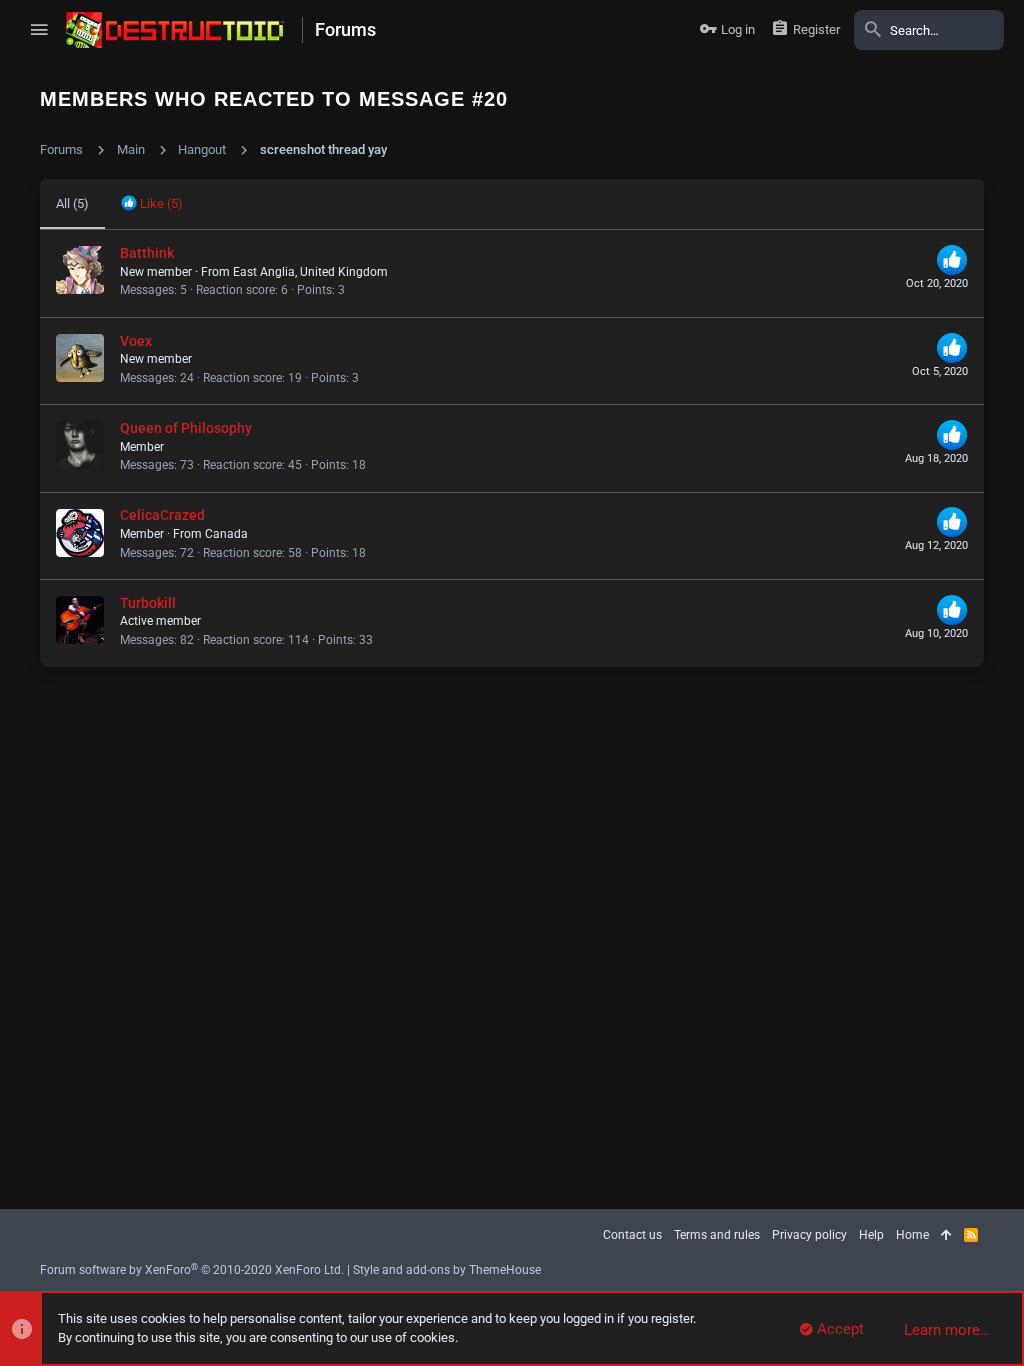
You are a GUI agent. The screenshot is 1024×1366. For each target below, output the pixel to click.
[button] (39, 30)
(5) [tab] (72, 203)
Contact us (632, 1235)
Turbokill (148, 603)
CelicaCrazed (162, 515)
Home (912, 1235)
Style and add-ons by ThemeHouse (447, 1270)
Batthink (147, 253)
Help (871, 1235)
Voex (136, 341)
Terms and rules (717, 1235)
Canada (226, 534)
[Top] (946, 1235)
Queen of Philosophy (186, 428)
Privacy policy (809, 1235)
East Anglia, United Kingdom (310, 272)
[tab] (152, 204)
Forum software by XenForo (192, 1270)
